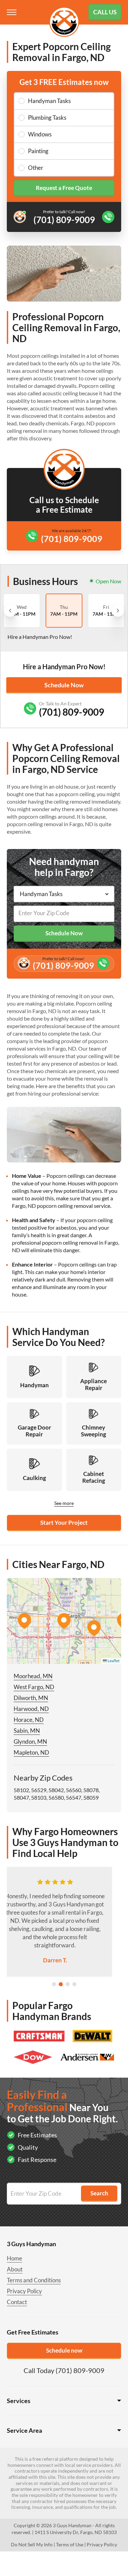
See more (64, 1503)
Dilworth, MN (31, 1698)
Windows (40, 134)
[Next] (118, 611)
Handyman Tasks (49, 101)
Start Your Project (64, 1523)
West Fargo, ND (34, 1687)
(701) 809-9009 (72, 539)
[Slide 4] (74, 1984)
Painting (38, 151)
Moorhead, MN (33, 1676)
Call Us (105, 12)
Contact (17, 2302)
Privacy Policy (24, 2291)
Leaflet (113, 1661)
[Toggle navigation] (12, 12)
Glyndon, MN (30, 1741)
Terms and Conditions (34, 2280)
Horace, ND (29, 1720)
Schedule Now (64, 685)
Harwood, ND (31, 1709)
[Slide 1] (54, 1984)
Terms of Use (70, 2544)
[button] (64, 1621)
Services (19, 2401)
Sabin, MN (27, 1731)
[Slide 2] (61, 1984)
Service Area (24, 2430)
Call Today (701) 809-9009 (64, 2370)
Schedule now (64, 2350)
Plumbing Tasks (47, 118)
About (15, 2269)
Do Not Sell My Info (32, 2544)
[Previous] (10, 611)
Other (36, 168)
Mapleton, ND (31, 1752)
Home (15, 2258)
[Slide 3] (68, 1984)
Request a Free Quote (64, 188)
